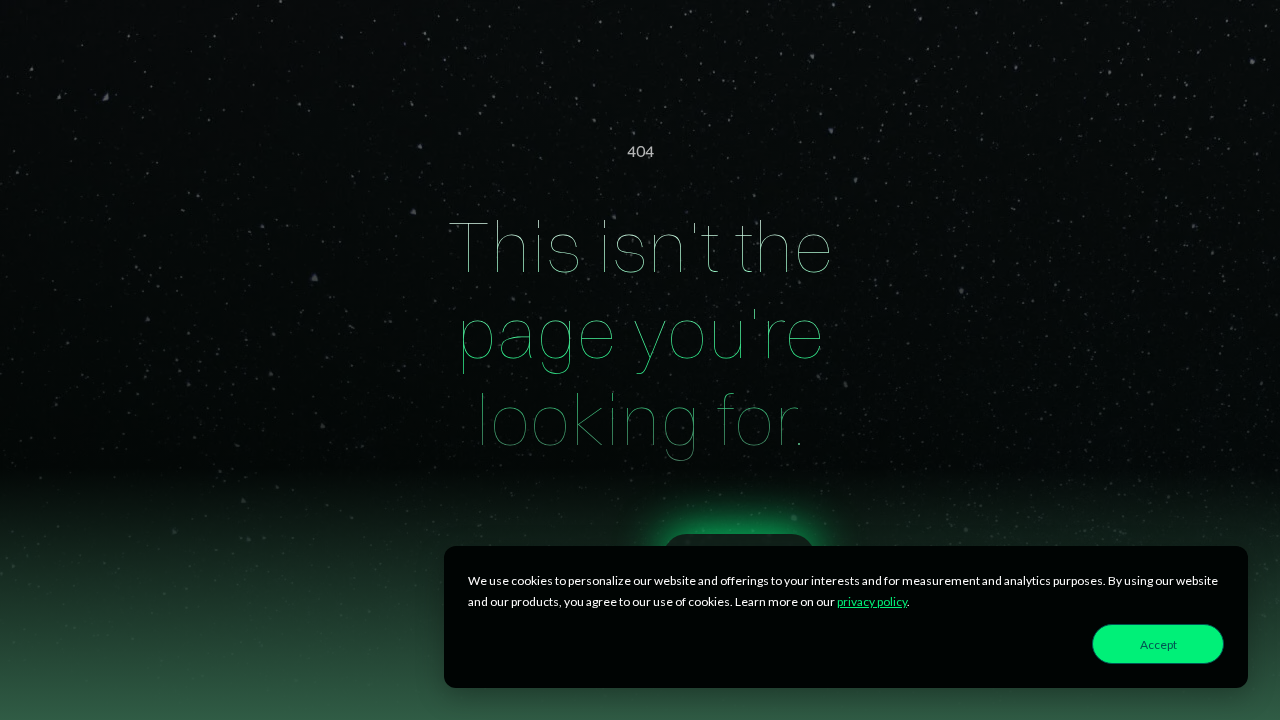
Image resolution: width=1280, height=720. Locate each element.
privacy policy (872, 601)
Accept (1158, 644)
